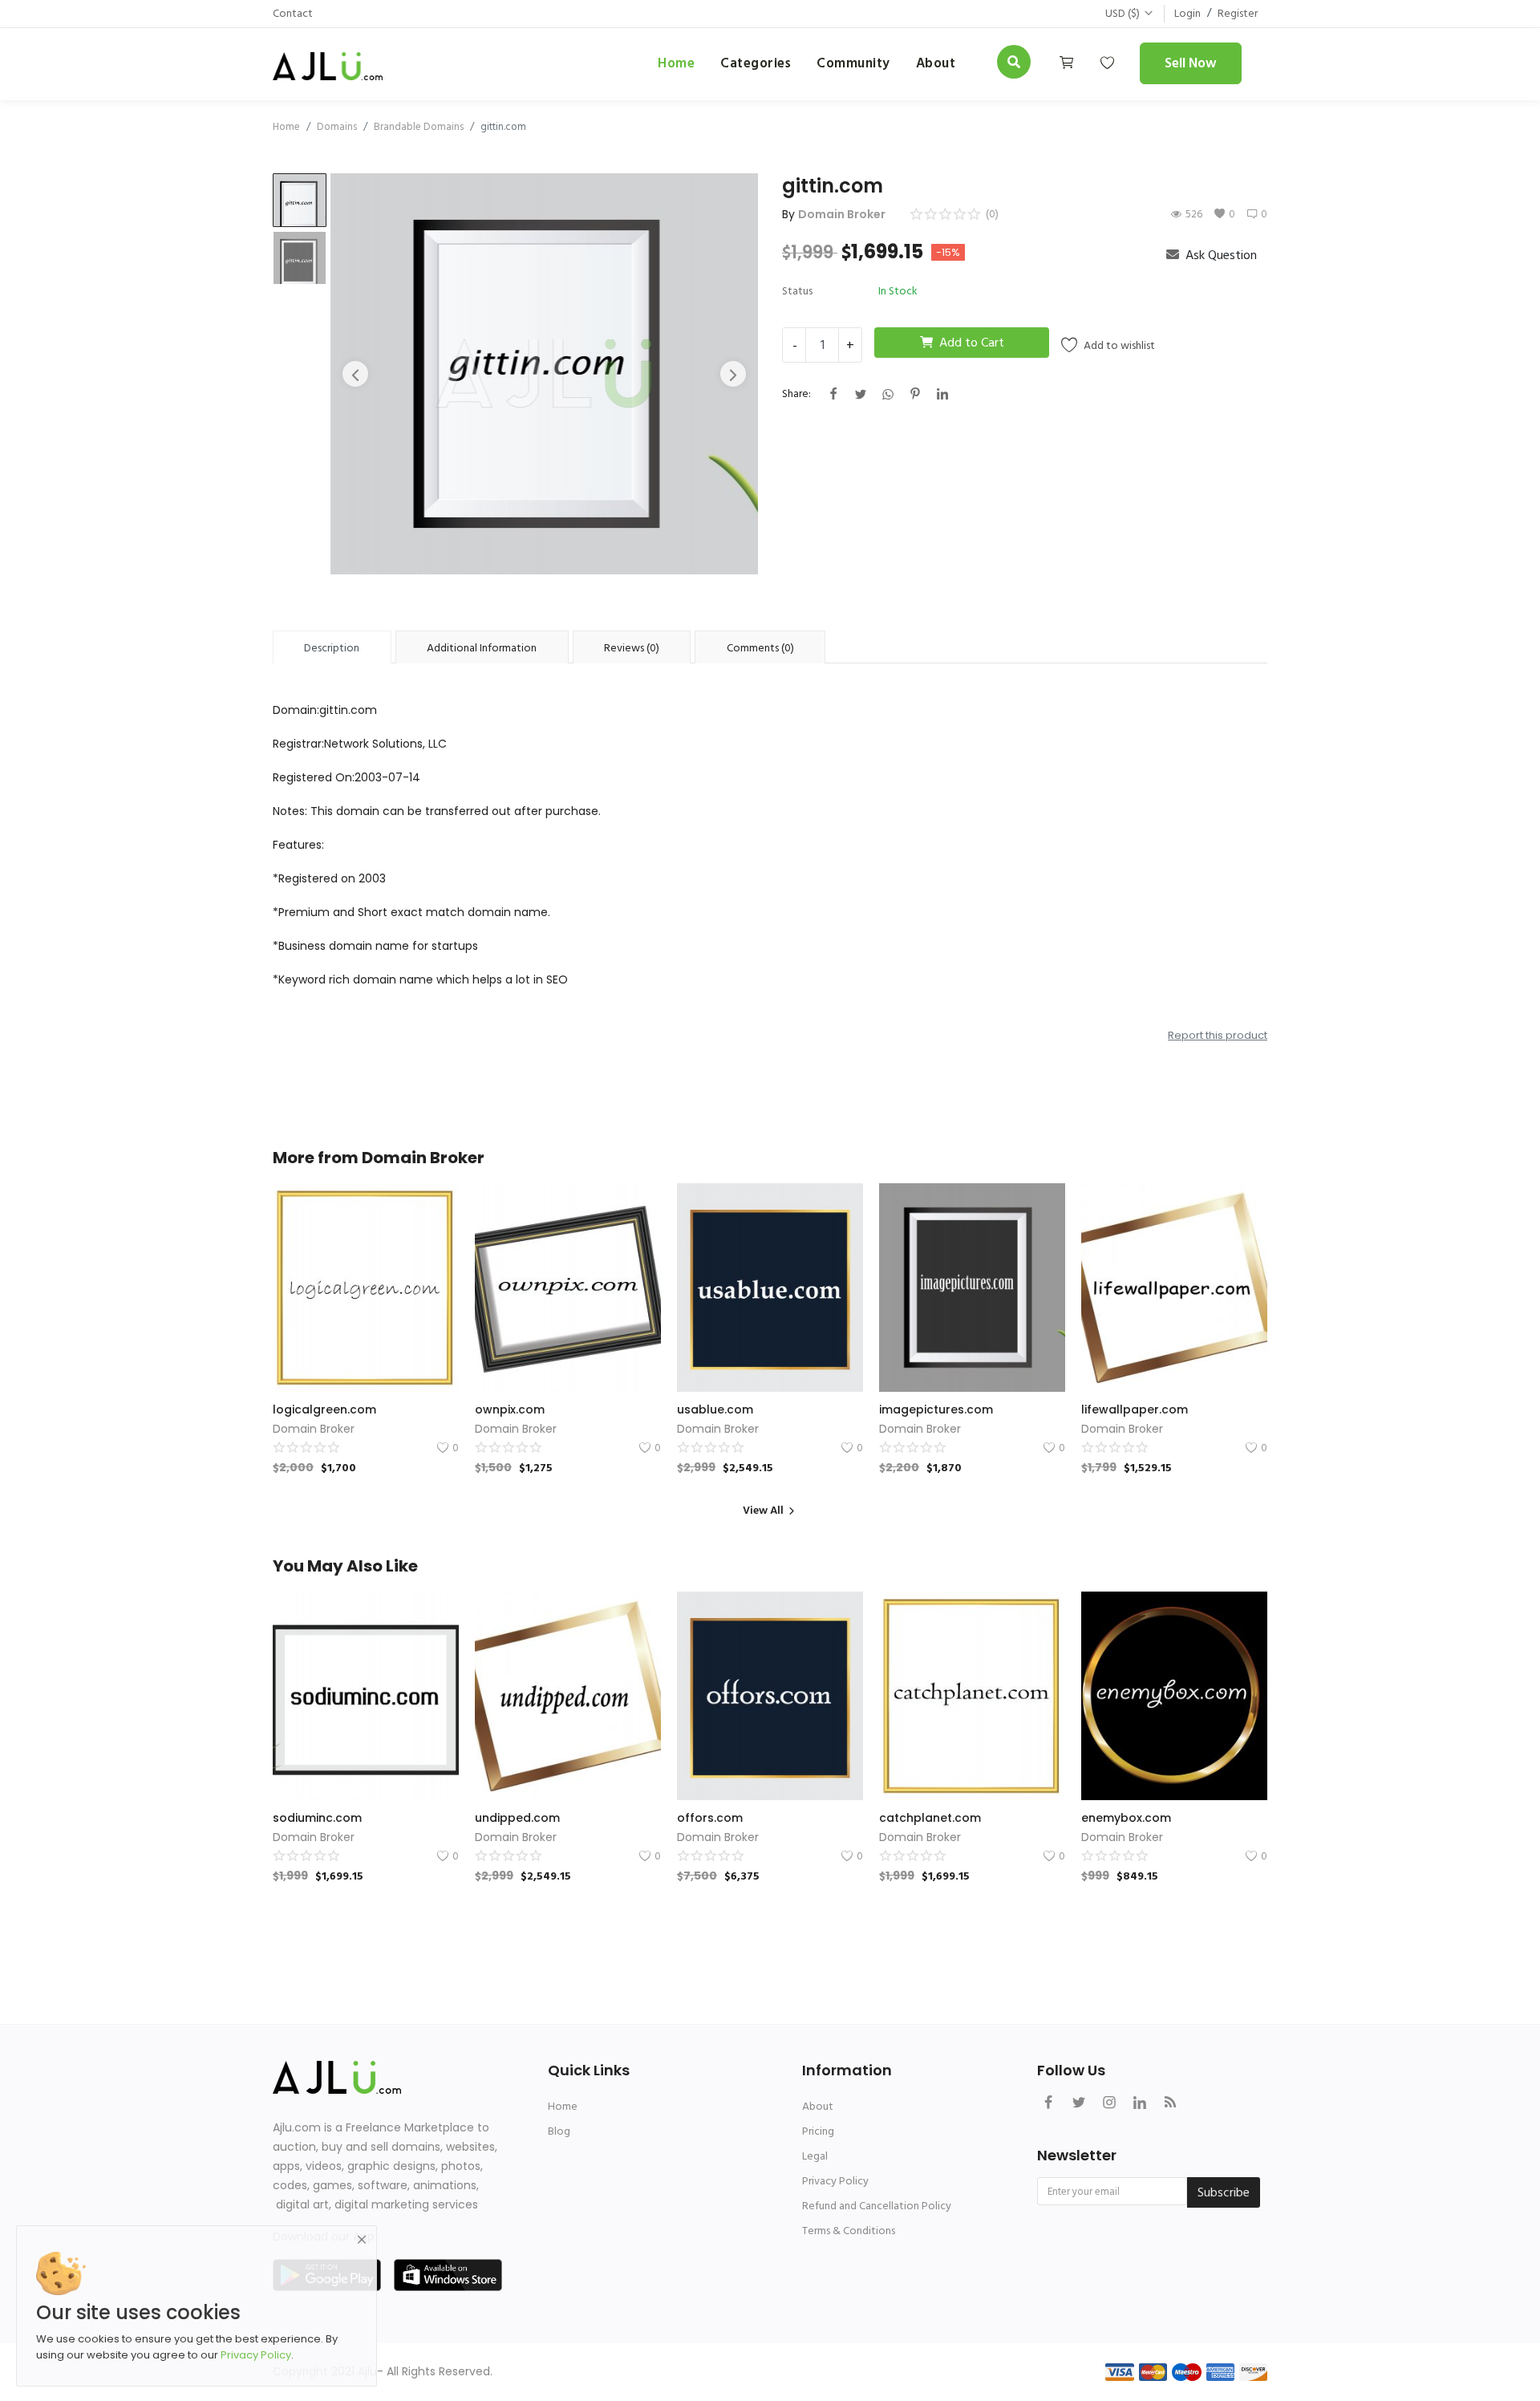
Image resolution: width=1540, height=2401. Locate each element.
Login (1187, 13)
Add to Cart (972, 343)
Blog (559, 2131)
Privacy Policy (835, 2181)
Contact (293, 13)
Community (853, 63)
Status (797, 291)
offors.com (710, 1818)
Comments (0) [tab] (760, 648)
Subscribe (1224, 2192)
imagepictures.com (936, 1409)
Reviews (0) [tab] (632, 648)
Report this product (1218, 1035)
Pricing (818, 2131)
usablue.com (715, 1409)
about (936, 63)
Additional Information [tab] (482, 648)
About (818, 2106)
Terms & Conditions (849, 2231)
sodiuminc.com (317, 1818)
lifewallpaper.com (1135, 1409)
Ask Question (1220, 255)
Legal (815, 2156)
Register (1238, 13)
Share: (796, 393)
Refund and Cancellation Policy (877, 2206)
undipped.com (517, 1818)
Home (676, 63)
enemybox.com (1126, 1818)
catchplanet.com (930, 1818)
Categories (756, 63)
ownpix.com (510, 1409)
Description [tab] (332, 648)
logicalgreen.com (324, 1409)
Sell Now (1191, 63)
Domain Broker (842, 214)
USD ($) (1123, 13)
